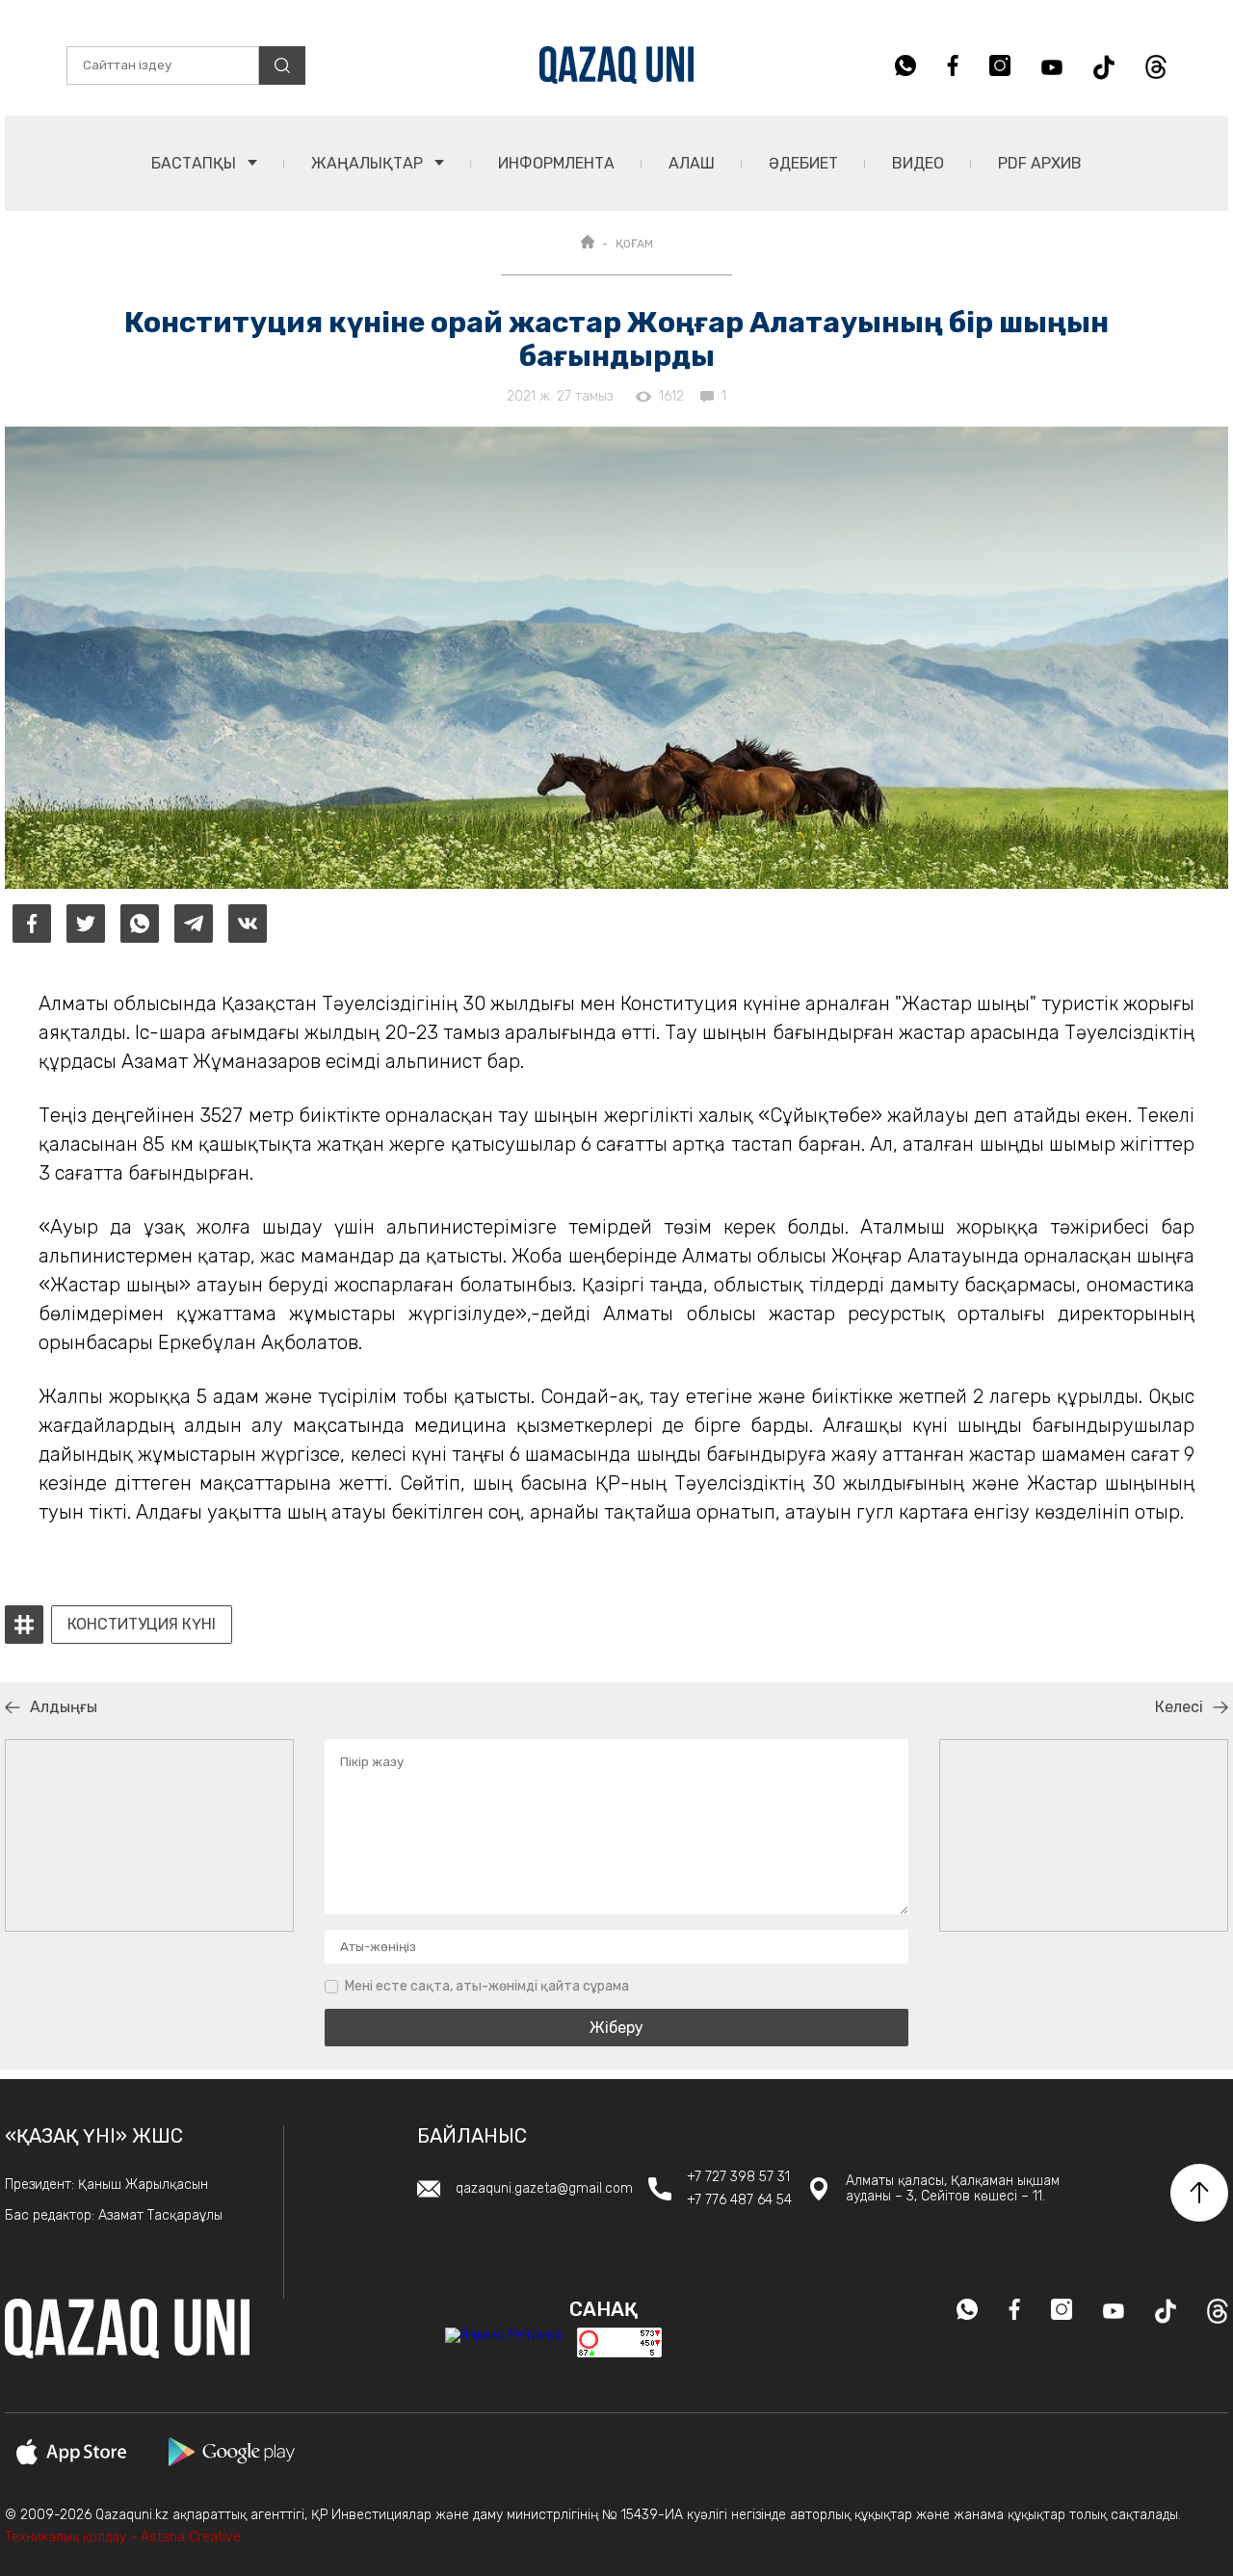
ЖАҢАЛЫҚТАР (369, 163)
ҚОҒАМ (634, 244)
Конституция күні (142, 1625)
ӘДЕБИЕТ (803, 163)
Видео (918, 163)
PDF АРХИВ (1040, 163)
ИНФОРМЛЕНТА (556, 163)
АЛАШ (692, 163)
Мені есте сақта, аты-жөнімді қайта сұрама (487, 1986)
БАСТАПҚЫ (196, 163)
